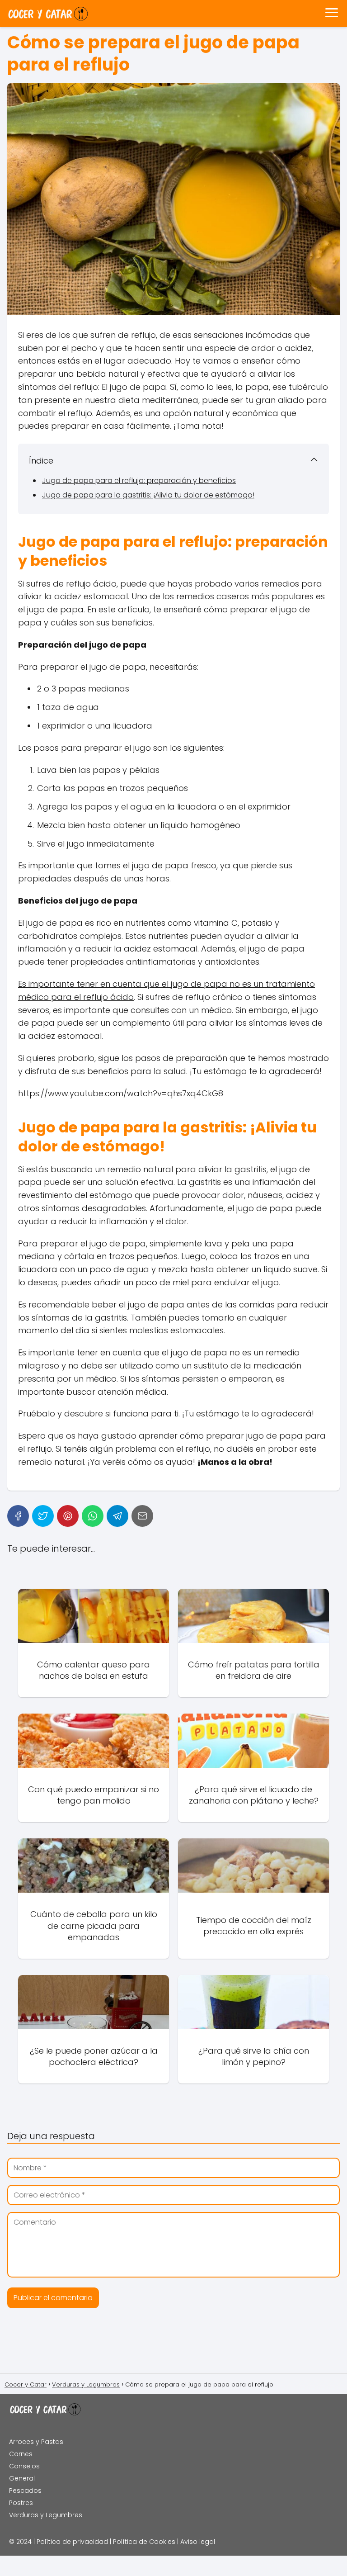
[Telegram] (117, 1516)
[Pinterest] (68, 1516)
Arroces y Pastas (36, 2442)
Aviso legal (198, 2542)
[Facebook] (18, 1516)
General (22, 2478)
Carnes (21, 2454)
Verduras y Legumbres (46, 2515)
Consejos (24, 2466)
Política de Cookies (144, 2542)
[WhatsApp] (93, 1516)
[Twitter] (43, 1516)
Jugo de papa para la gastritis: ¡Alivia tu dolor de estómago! (148, 495)
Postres (21, 2503)
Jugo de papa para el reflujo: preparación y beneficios (139, 481)
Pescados (25, 2491)
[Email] (142, 1516)
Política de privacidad (72, 2542)
